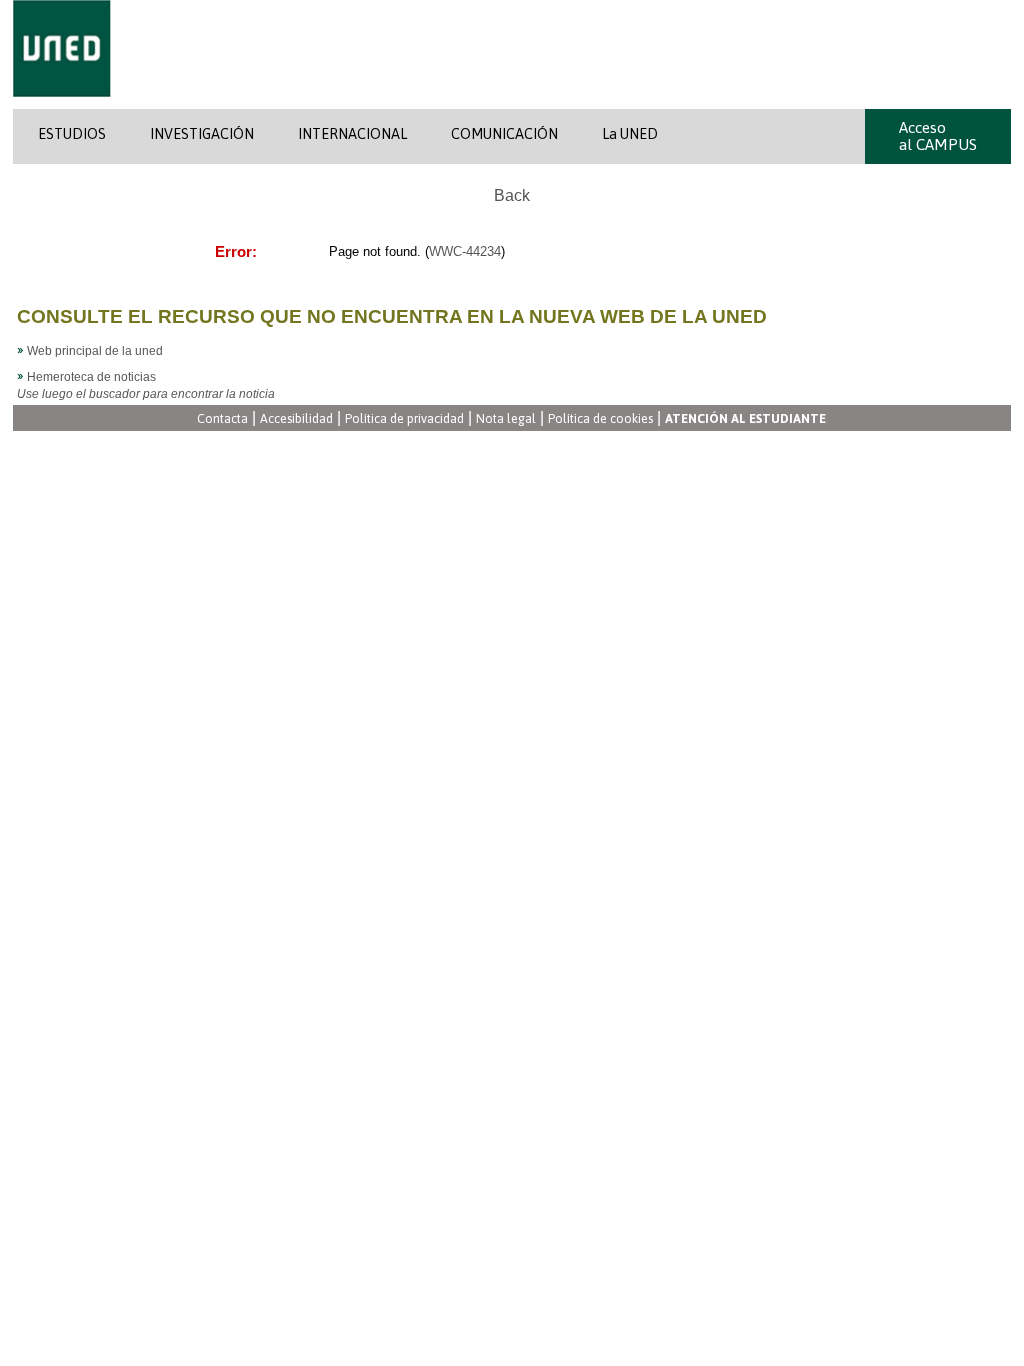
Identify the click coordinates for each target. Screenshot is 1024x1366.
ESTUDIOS (72, 134)
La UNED (630, 134)
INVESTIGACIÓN (202, 134)
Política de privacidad (404, 419)
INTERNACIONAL (352, 134)
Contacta (222, 419)
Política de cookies (600, 419)
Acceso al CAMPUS (938, 136)
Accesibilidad (296, 419)
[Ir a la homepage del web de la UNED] (62, 105)
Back (512, 195)
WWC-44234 (465, 251)
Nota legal (506, 419)
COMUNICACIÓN (504, 134)
